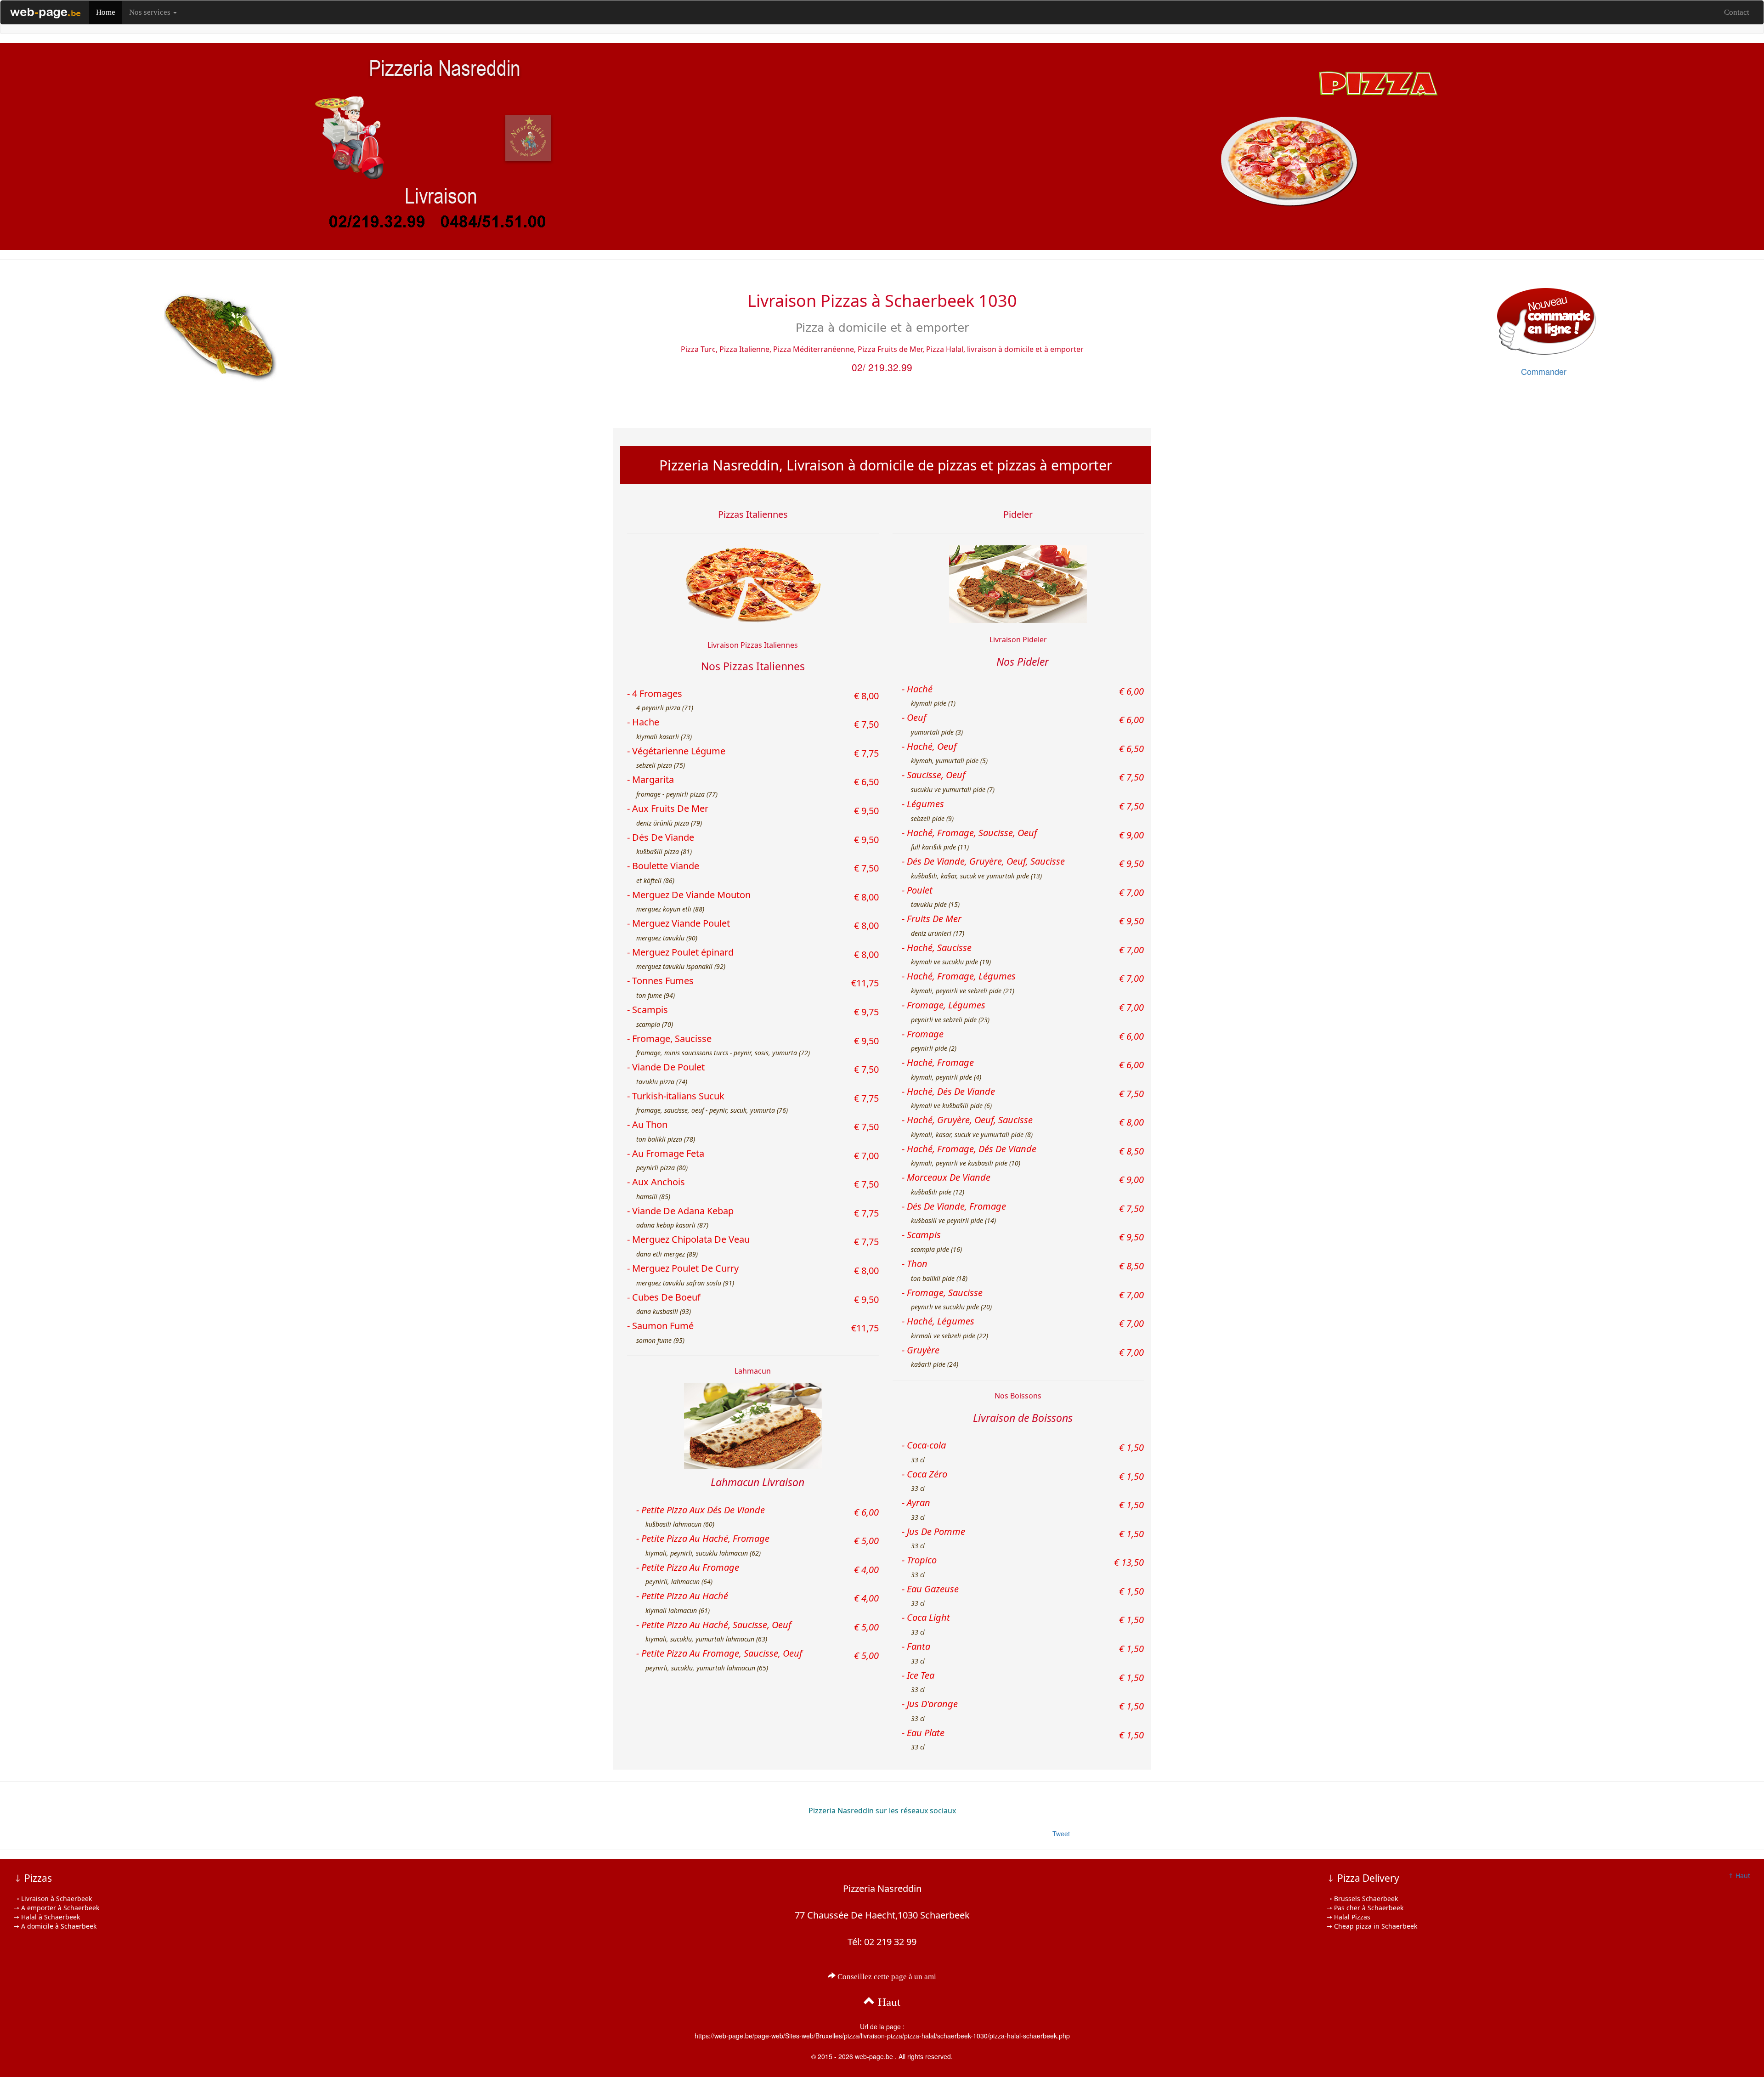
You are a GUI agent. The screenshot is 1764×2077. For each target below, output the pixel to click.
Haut (888, 2002)
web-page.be (874, 2056)
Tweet (1061, 1834)
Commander (1544, 371)
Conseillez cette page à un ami (886, 1977)
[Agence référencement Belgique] (45, 12)
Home (106, 12)
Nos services (151, 12)
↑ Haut (1739, 1876)
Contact (1737, 12)
